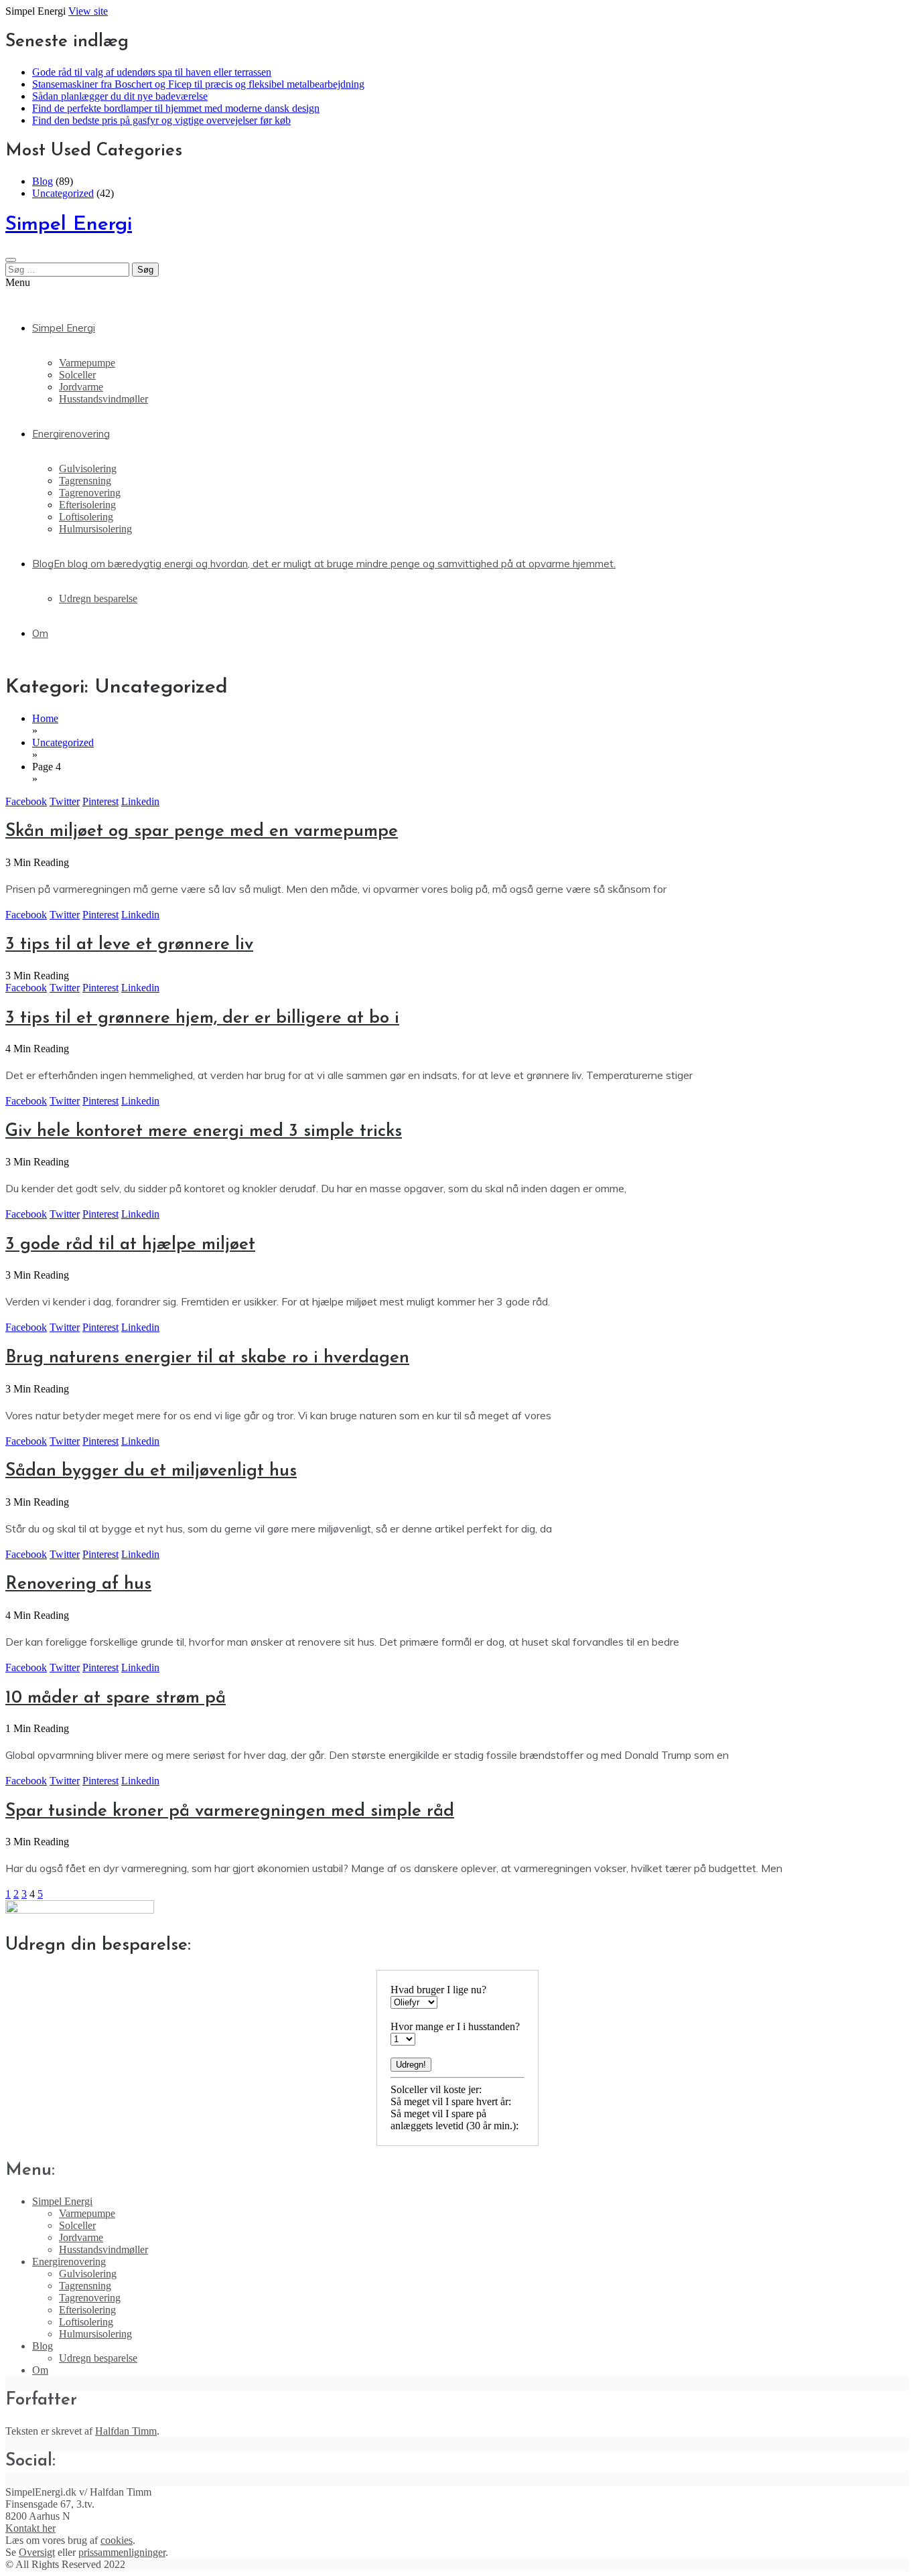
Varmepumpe (87, 363)
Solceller (77, 375)
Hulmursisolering (95, 529)
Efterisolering (87, 505)
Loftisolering (86, 517)
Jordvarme (81, 387)
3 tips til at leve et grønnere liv (129, 945)
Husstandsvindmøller (103, 399)
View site (88, 11)
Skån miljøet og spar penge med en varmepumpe (202, 832)
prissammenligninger (122, 2552)
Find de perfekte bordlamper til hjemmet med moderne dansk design (176, 108)
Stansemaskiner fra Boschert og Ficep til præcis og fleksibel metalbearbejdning (198, 84)
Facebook (26, 801)
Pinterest (100, 801)
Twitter (65, 801)
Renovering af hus (78, 1584)
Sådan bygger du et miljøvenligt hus (151, 1471)
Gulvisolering (88, 469)
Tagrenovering (90, 493)
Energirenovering (71, 434)
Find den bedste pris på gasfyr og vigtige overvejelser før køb (161, 120)
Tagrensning (85, 481)
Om (40, 633)
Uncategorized (63, 193)
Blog (43, 181)
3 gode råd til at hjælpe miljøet (130, 1245)
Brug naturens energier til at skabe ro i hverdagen (207, 1358)
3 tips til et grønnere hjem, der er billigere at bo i (202, 1018)
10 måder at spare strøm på (116, 1698)
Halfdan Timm (126, 2431)
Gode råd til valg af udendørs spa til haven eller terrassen (152, 72)
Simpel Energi (69, 225)
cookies (117, 2540)
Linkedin (140, 801)
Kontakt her (30, 2528)
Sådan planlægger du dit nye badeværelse (120, 96)
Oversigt (37, 2552)
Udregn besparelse (98, 598)
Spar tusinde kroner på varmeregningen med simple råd (230, 1811)
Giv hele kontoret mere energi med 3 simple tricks (204, 1132)
